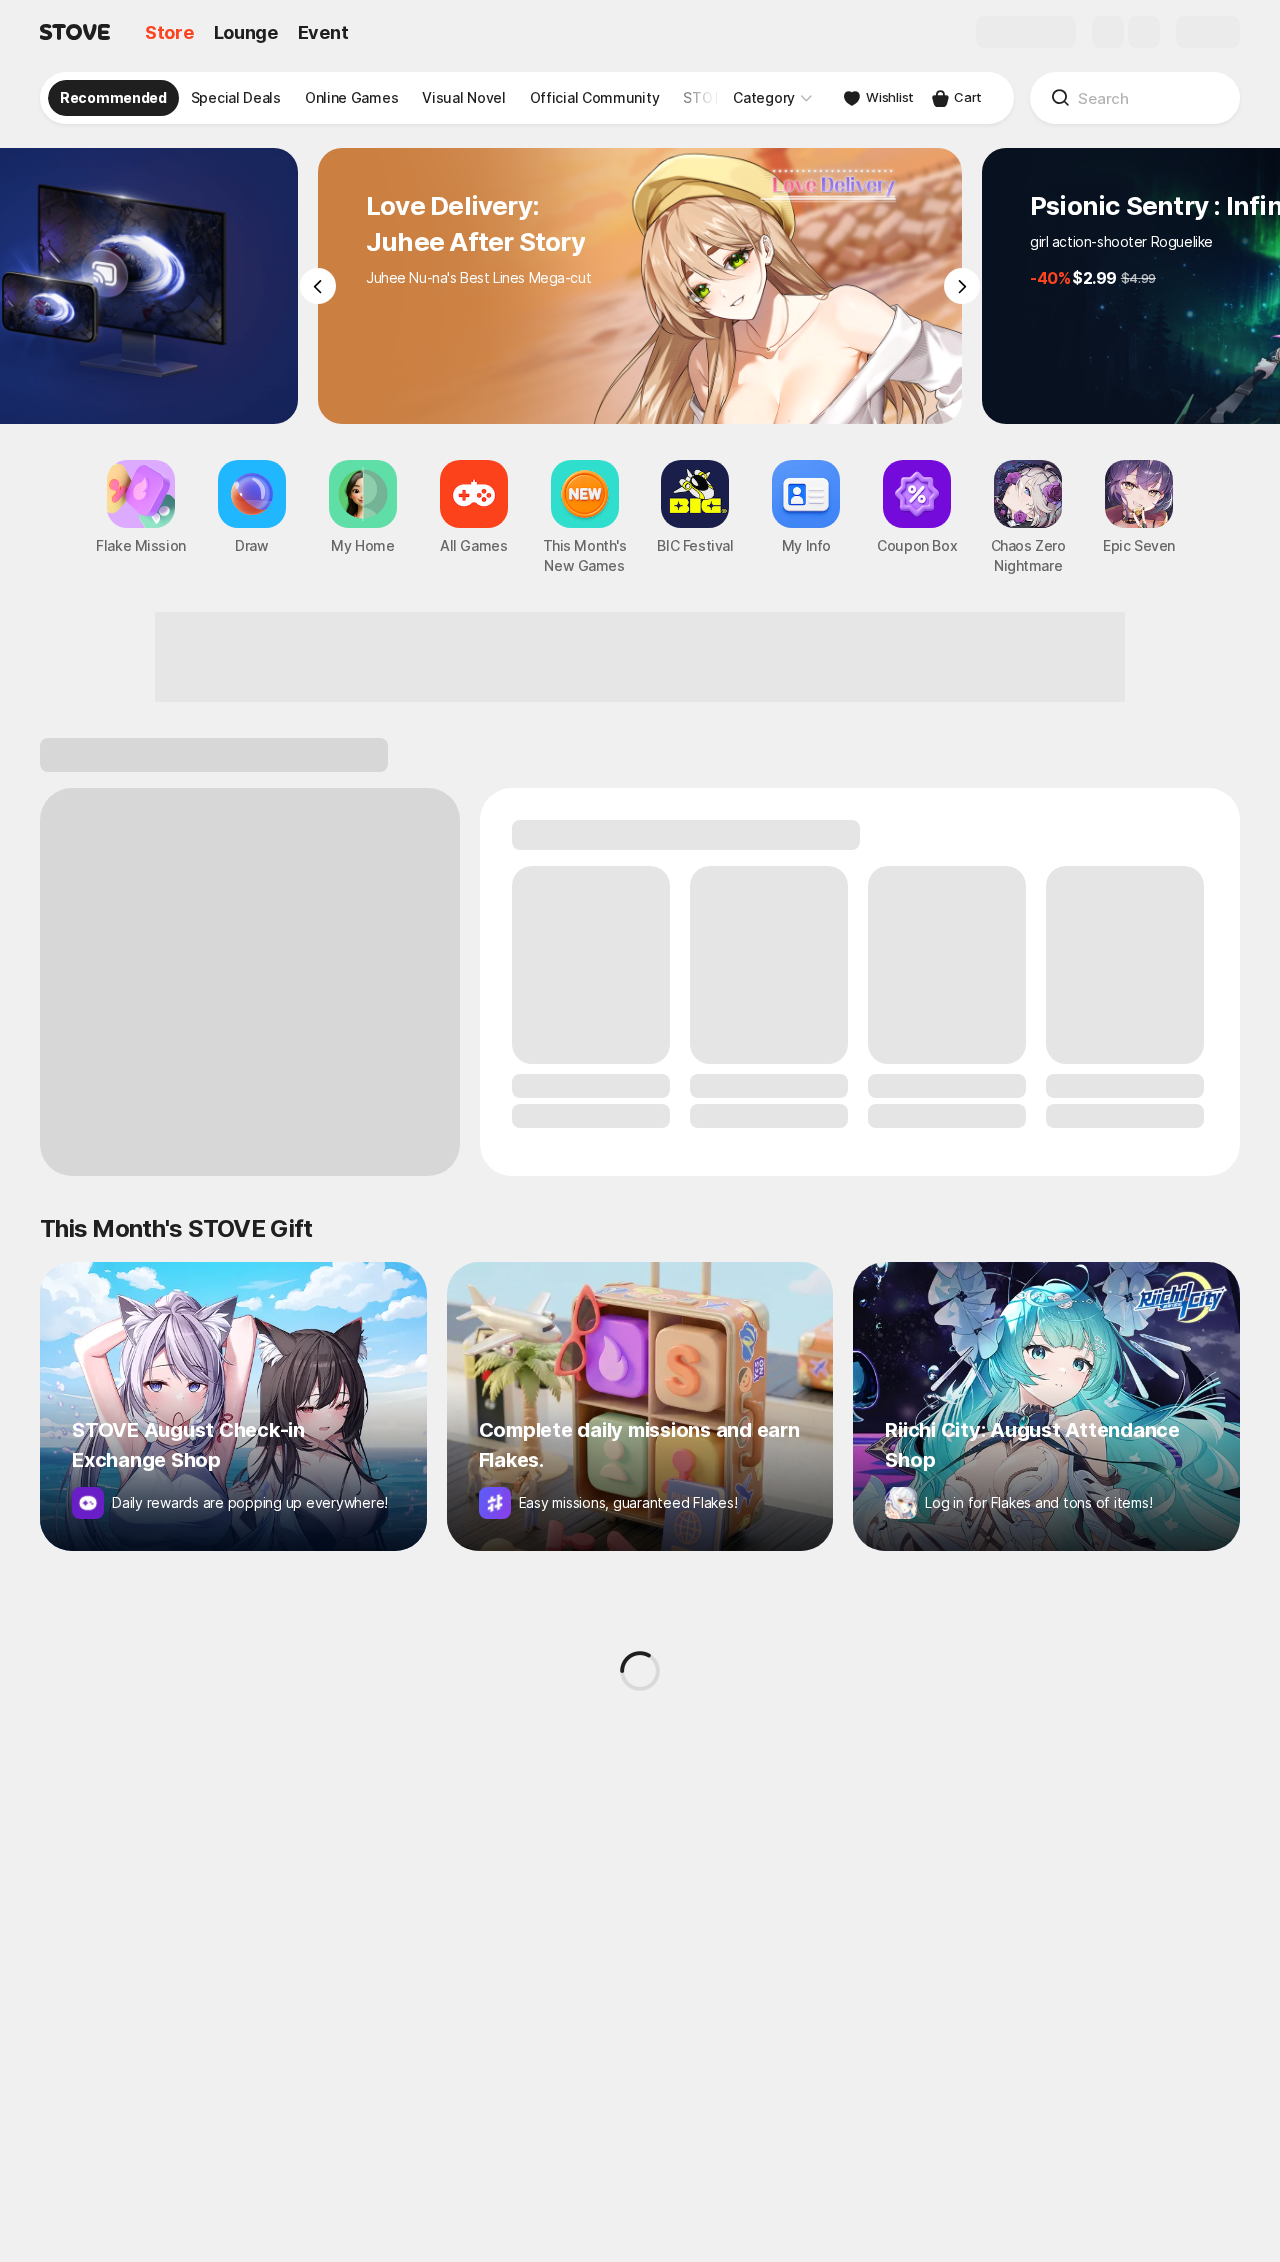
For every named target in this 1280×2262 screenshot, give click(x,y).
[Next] (962, 286)
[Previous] (318, 286)
